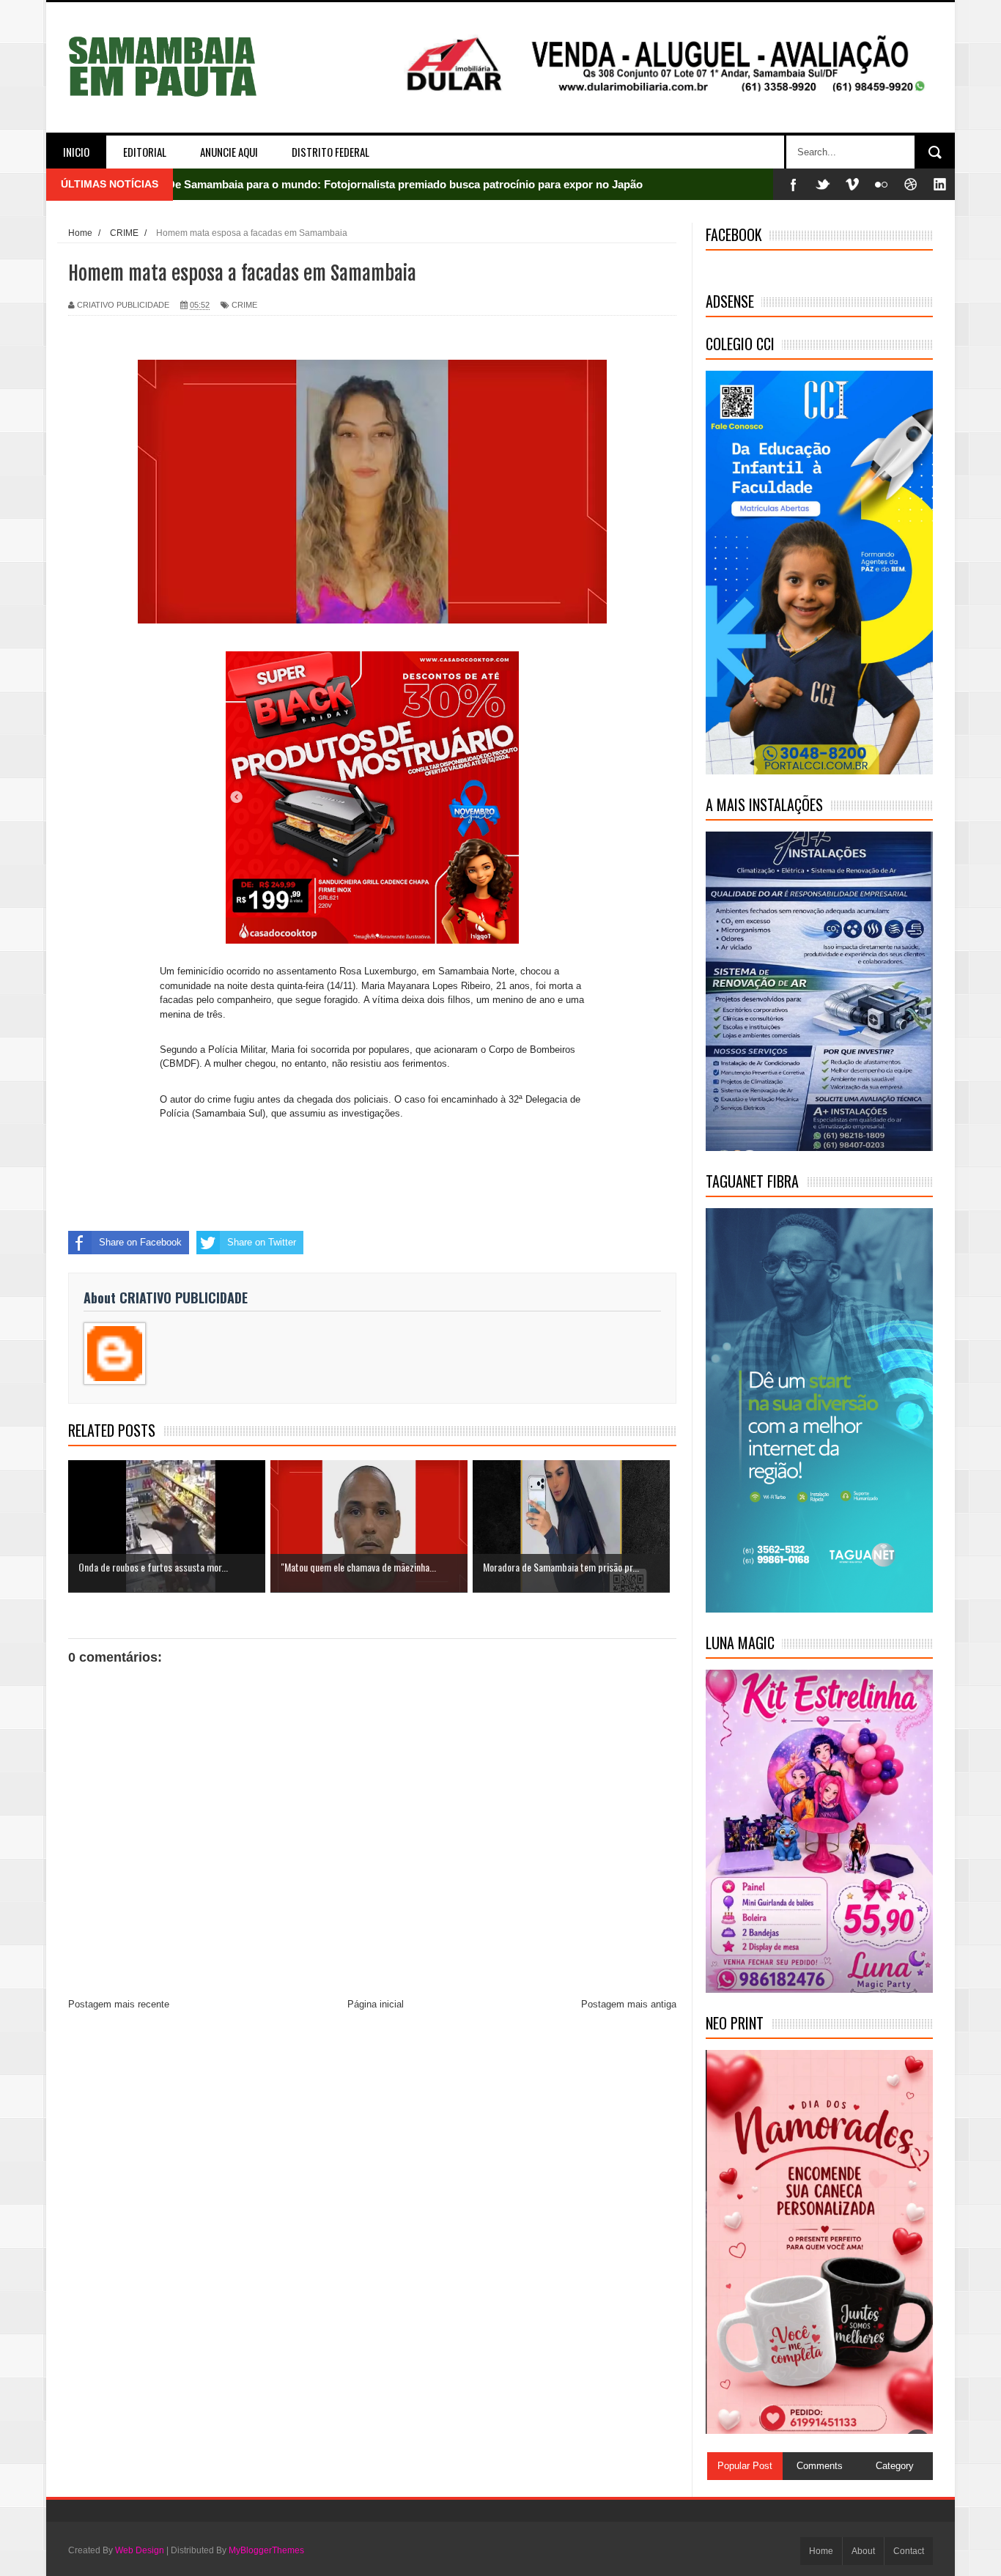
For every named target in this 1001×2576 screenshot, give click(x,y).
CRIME (244, 305)
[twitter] (823, 184)
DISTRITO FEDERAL (330, 152)
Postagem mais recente (119, 2004)
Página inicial (376, 2004)
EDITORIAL (145, 152)
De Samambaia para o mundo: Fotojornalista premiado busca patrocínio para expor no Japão (405, 184)
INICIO (76, 152)
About (863, 2551)
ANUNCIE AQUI (229, 152)
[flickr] (882, 184)
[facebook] (794, 184)
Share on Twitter (262, 1242)
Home (821, 2551)
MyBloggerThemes (266, 2550)
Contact (909, 2551)
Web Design (140, 2550)
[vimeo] (852, 184)
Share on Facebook (140, 1242)
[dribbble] (911, 184)
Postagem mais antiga (629, 2004)
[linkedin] (940, 184)
